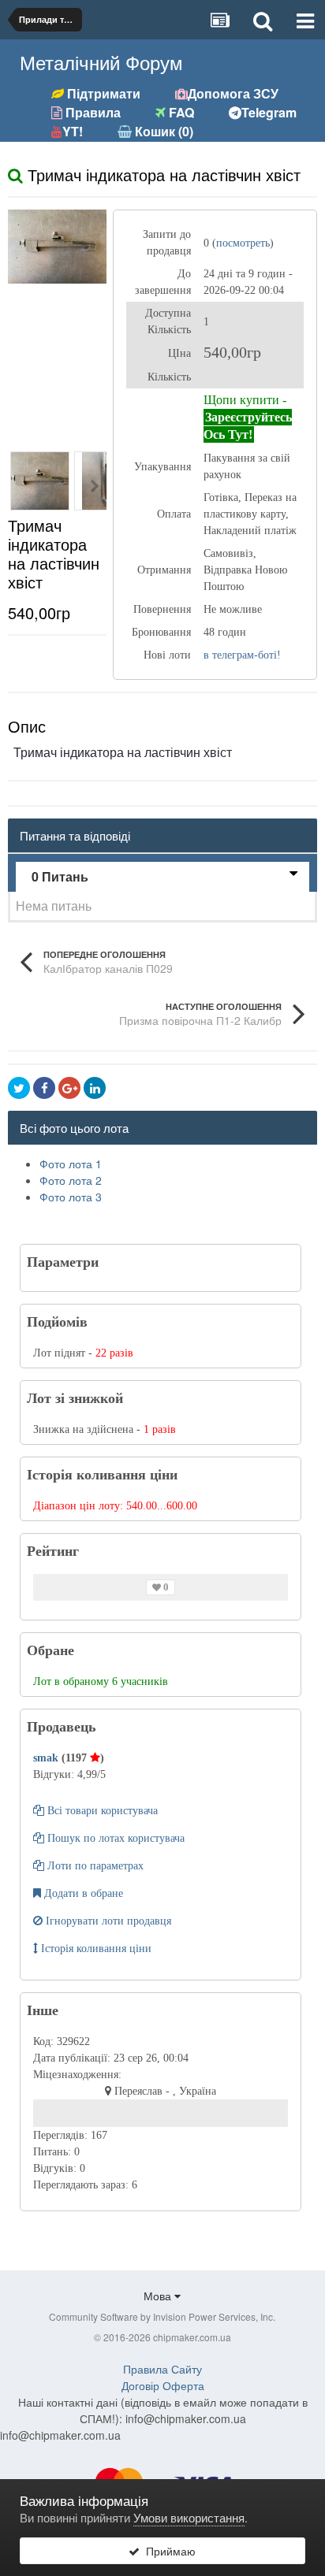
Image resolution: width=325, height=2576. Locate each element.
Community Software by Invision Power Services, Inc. (162, 2316)
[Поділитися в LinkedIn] (95, 1088)
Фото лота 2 (71, 1180)
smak (47, 1758)
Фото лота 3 (71, 1197)
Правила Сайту (162, 2369)
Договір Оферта (163, 2385)
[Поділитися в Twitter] (19, 1088)
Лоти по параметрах (94, 1866)
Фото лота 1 (71, 1164)
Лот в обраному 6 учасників (101, 1681)
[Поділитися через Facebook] (44, 1088)
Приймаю (168, 2551)
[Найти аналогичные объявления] (15, 174)
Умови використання (189, 2517)
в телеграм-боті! (242, 655)
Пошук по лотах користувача (114, 1838)
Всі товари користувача (101, 1811)
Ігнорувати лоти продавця (107, 1921)
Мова (159, 2296)
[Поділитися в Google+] (69, 1088)
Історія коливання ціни (95, 1949)
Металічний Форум (101, 62)
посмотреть (243, 243)
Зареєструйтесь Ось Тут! (248, 426)
